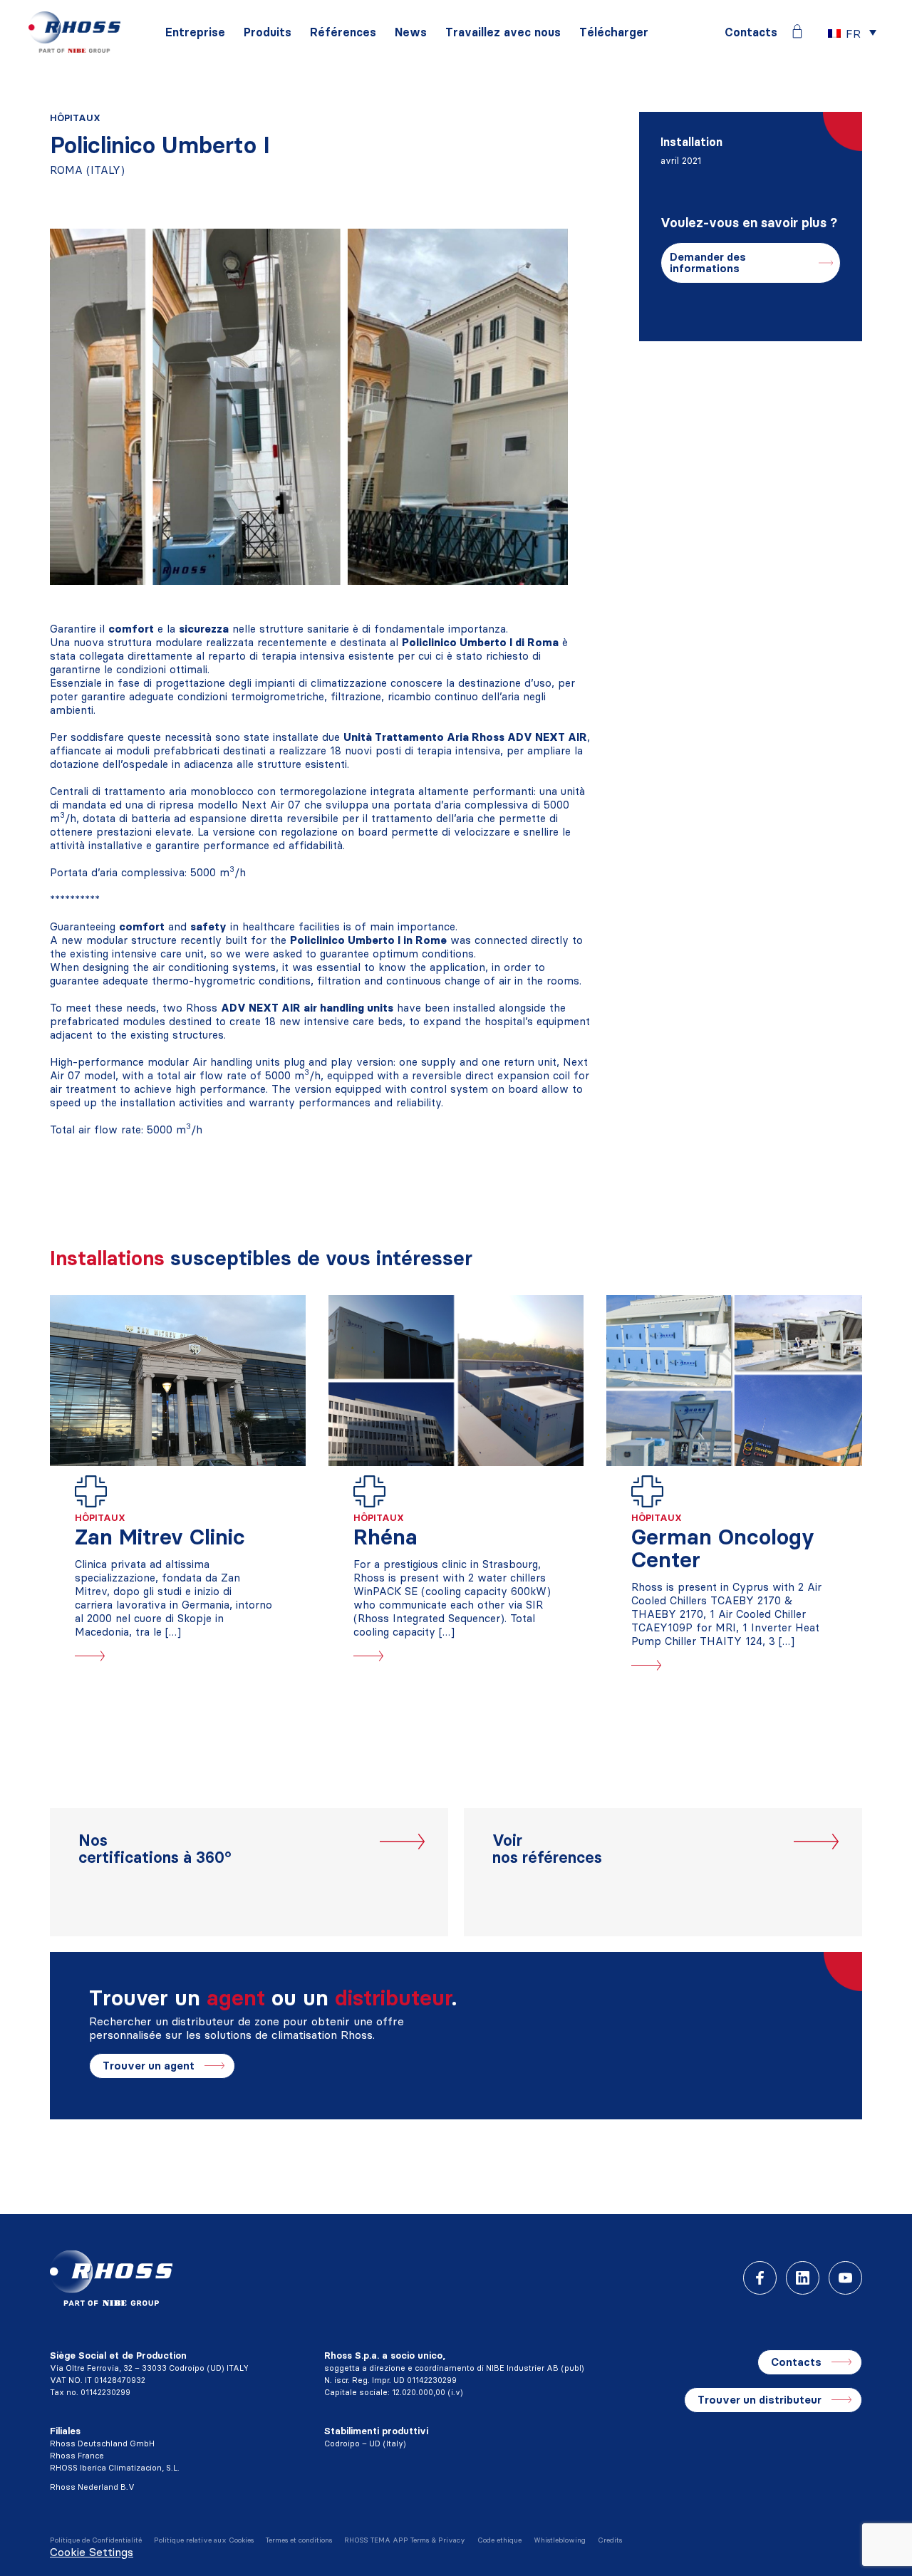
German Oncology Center (723, 1548)
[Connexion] (797, 31)
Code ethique (499, 2540)
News (411, 32)
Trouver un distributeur (760, 2400)
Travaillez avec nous (503, 32)
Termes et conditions (299, 2540)
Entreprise (195, 32)
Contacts (751, 32)
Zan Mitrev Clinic (160, 1537)
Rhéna (385, 1537)
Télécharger (614, 32)
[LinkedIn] (803, 2278)
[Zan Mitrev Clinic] (178, 1381)
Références (343, 32)
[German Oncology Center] (734, 1381)
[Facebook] (760, 2278)
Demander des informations (708, 263)
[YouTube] (845, 2278)
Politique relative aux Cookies (204, 2540)
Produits (268, 32)
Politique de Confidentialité (96, 2540)
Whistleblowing (560, 2540)
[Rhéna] (456, 1381)
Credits (610, 2540)
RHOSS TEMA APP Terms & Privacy (405, 2540)
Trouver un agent (149, 2066)
